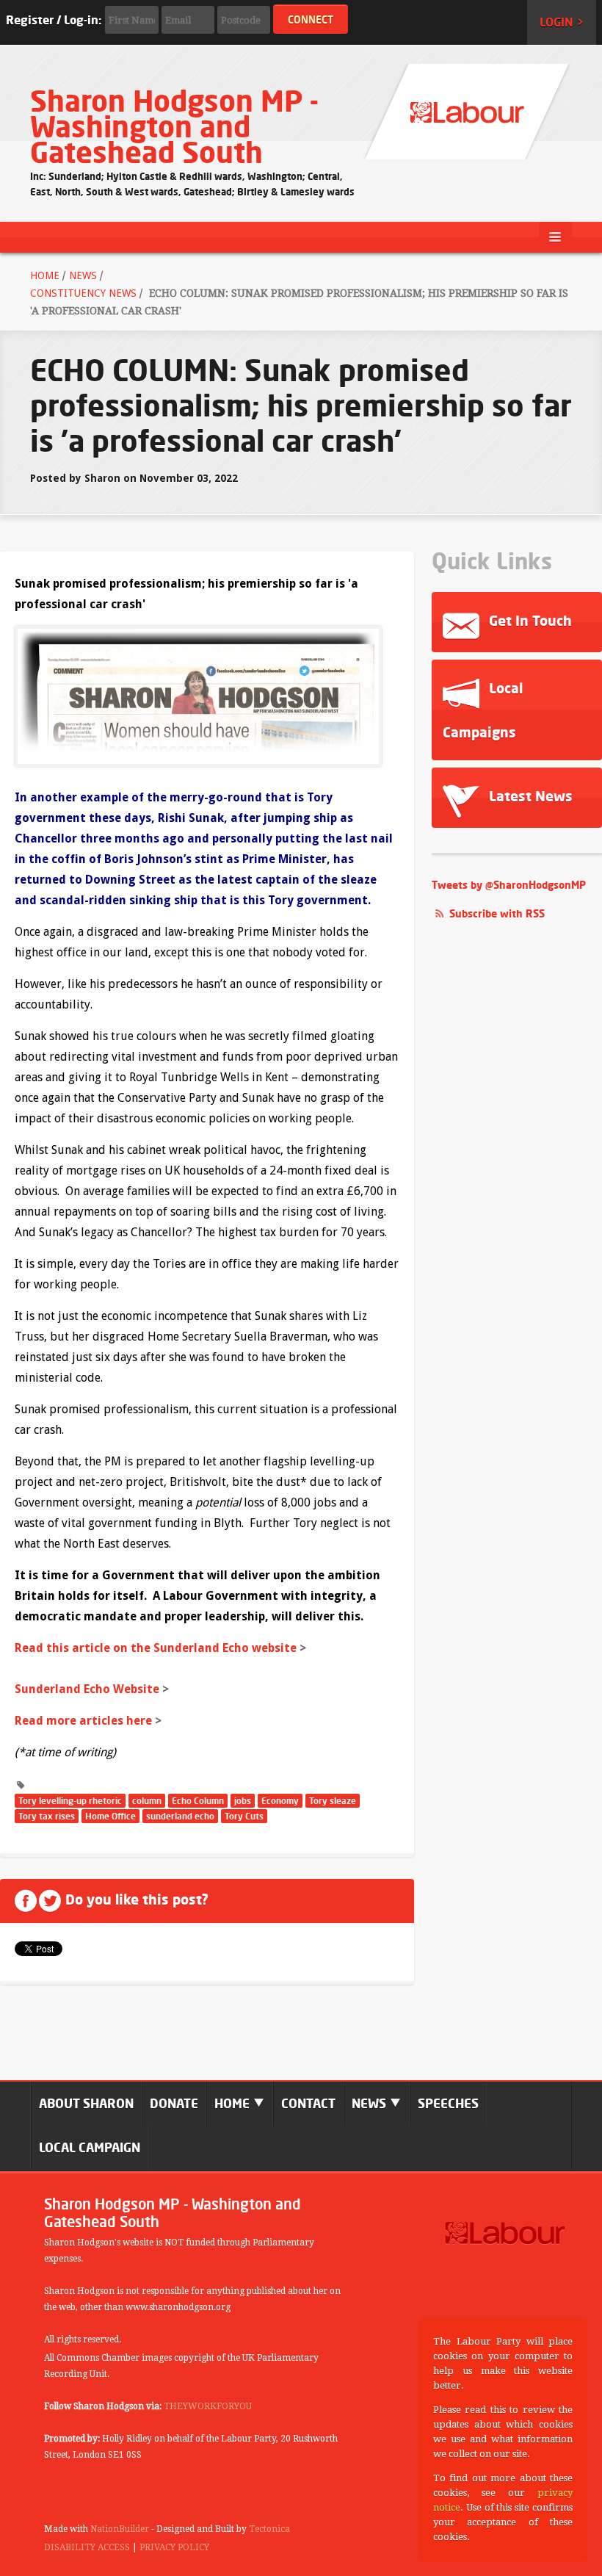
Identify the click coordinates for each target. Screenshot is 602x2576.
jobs (243, 1801)
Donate (174, 2103)
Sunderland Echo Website (87, 1689)
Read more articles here (83, 1721)
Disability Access (87, 2547)
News (83, 275)
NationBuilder (120, 2529)
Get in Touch (529, 620)
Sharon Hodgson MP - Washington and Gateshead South (174, 127)
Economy (280, 1801)
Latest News (529, 796)
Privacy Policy (174, 2547)
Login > (562, 22)
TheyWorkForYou (208, 2406)
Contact (308, 2103)
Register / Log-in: (54, 20)
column (147, 1801)
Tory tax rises (47, 1816)
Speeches (448, 2103)
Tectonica (269, 2529)
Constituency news (83, 293)
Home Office (110, 1816)
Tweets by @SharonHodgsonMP (509, 885)
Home (45, 275)
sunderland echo (180, 1816)
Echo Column (198, 1801)
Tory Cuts (244, 1816)
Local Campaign (90, 2147)
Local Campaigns (483, 710)
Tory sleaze (333, 1801)
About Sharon (86, 2103)
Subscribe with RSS (497, 913)
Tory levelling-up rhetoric (70, 1801)
